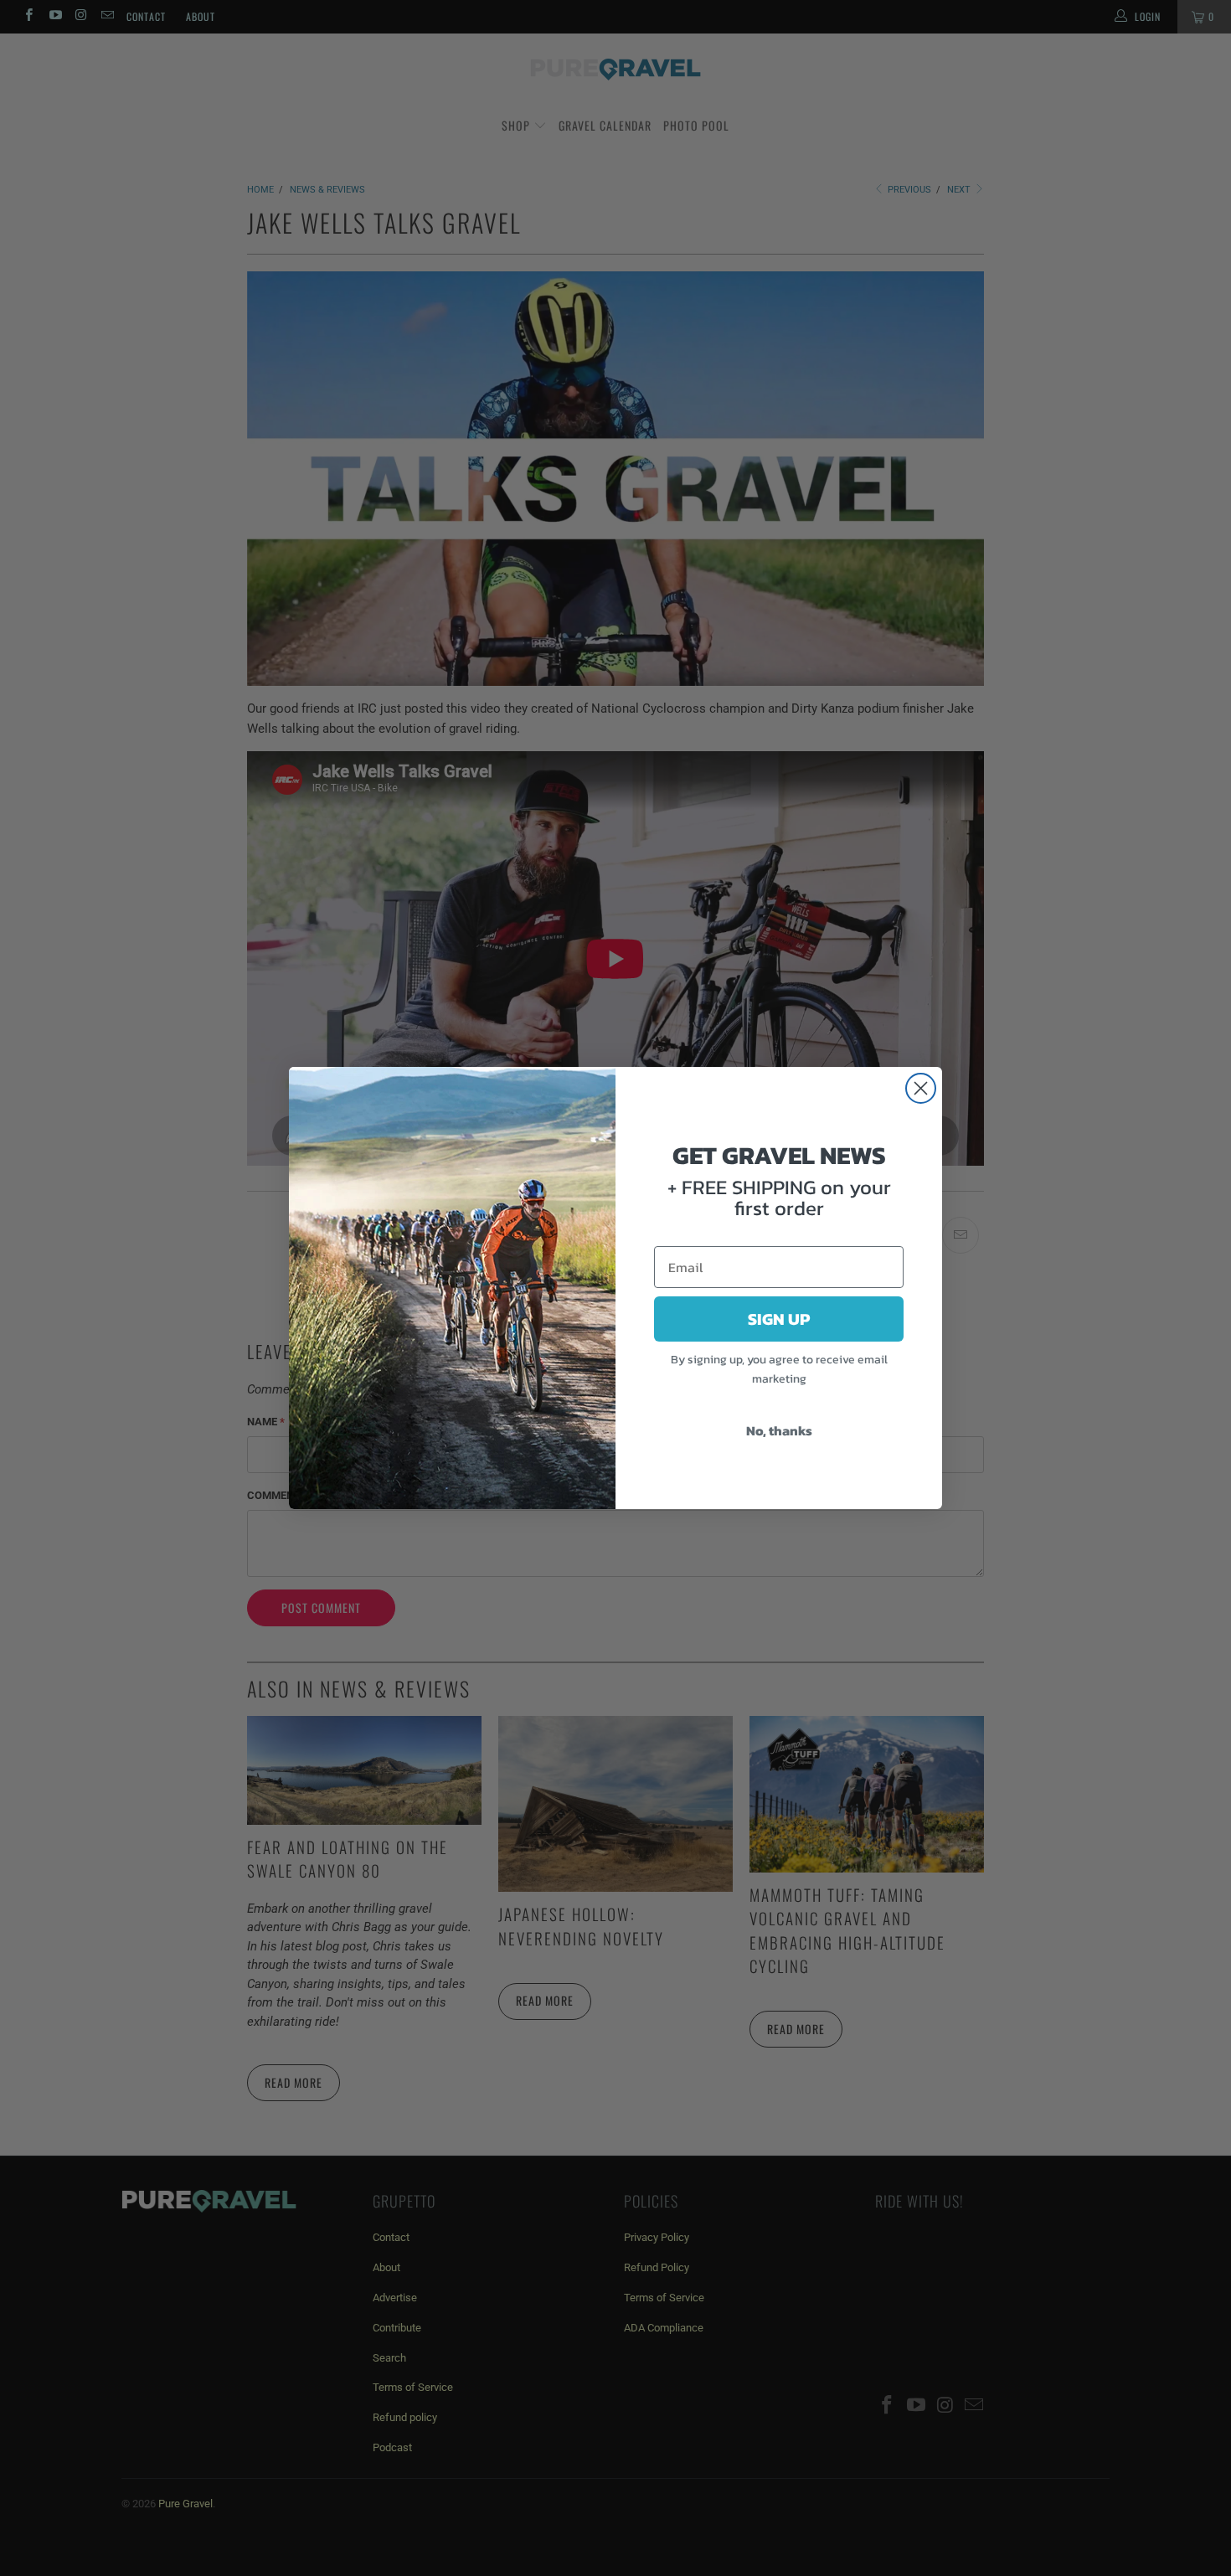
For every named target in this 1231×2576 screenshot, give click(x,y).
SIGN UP (779, 1319)
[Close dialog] (921, 1088)
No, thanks (779, 1430)
